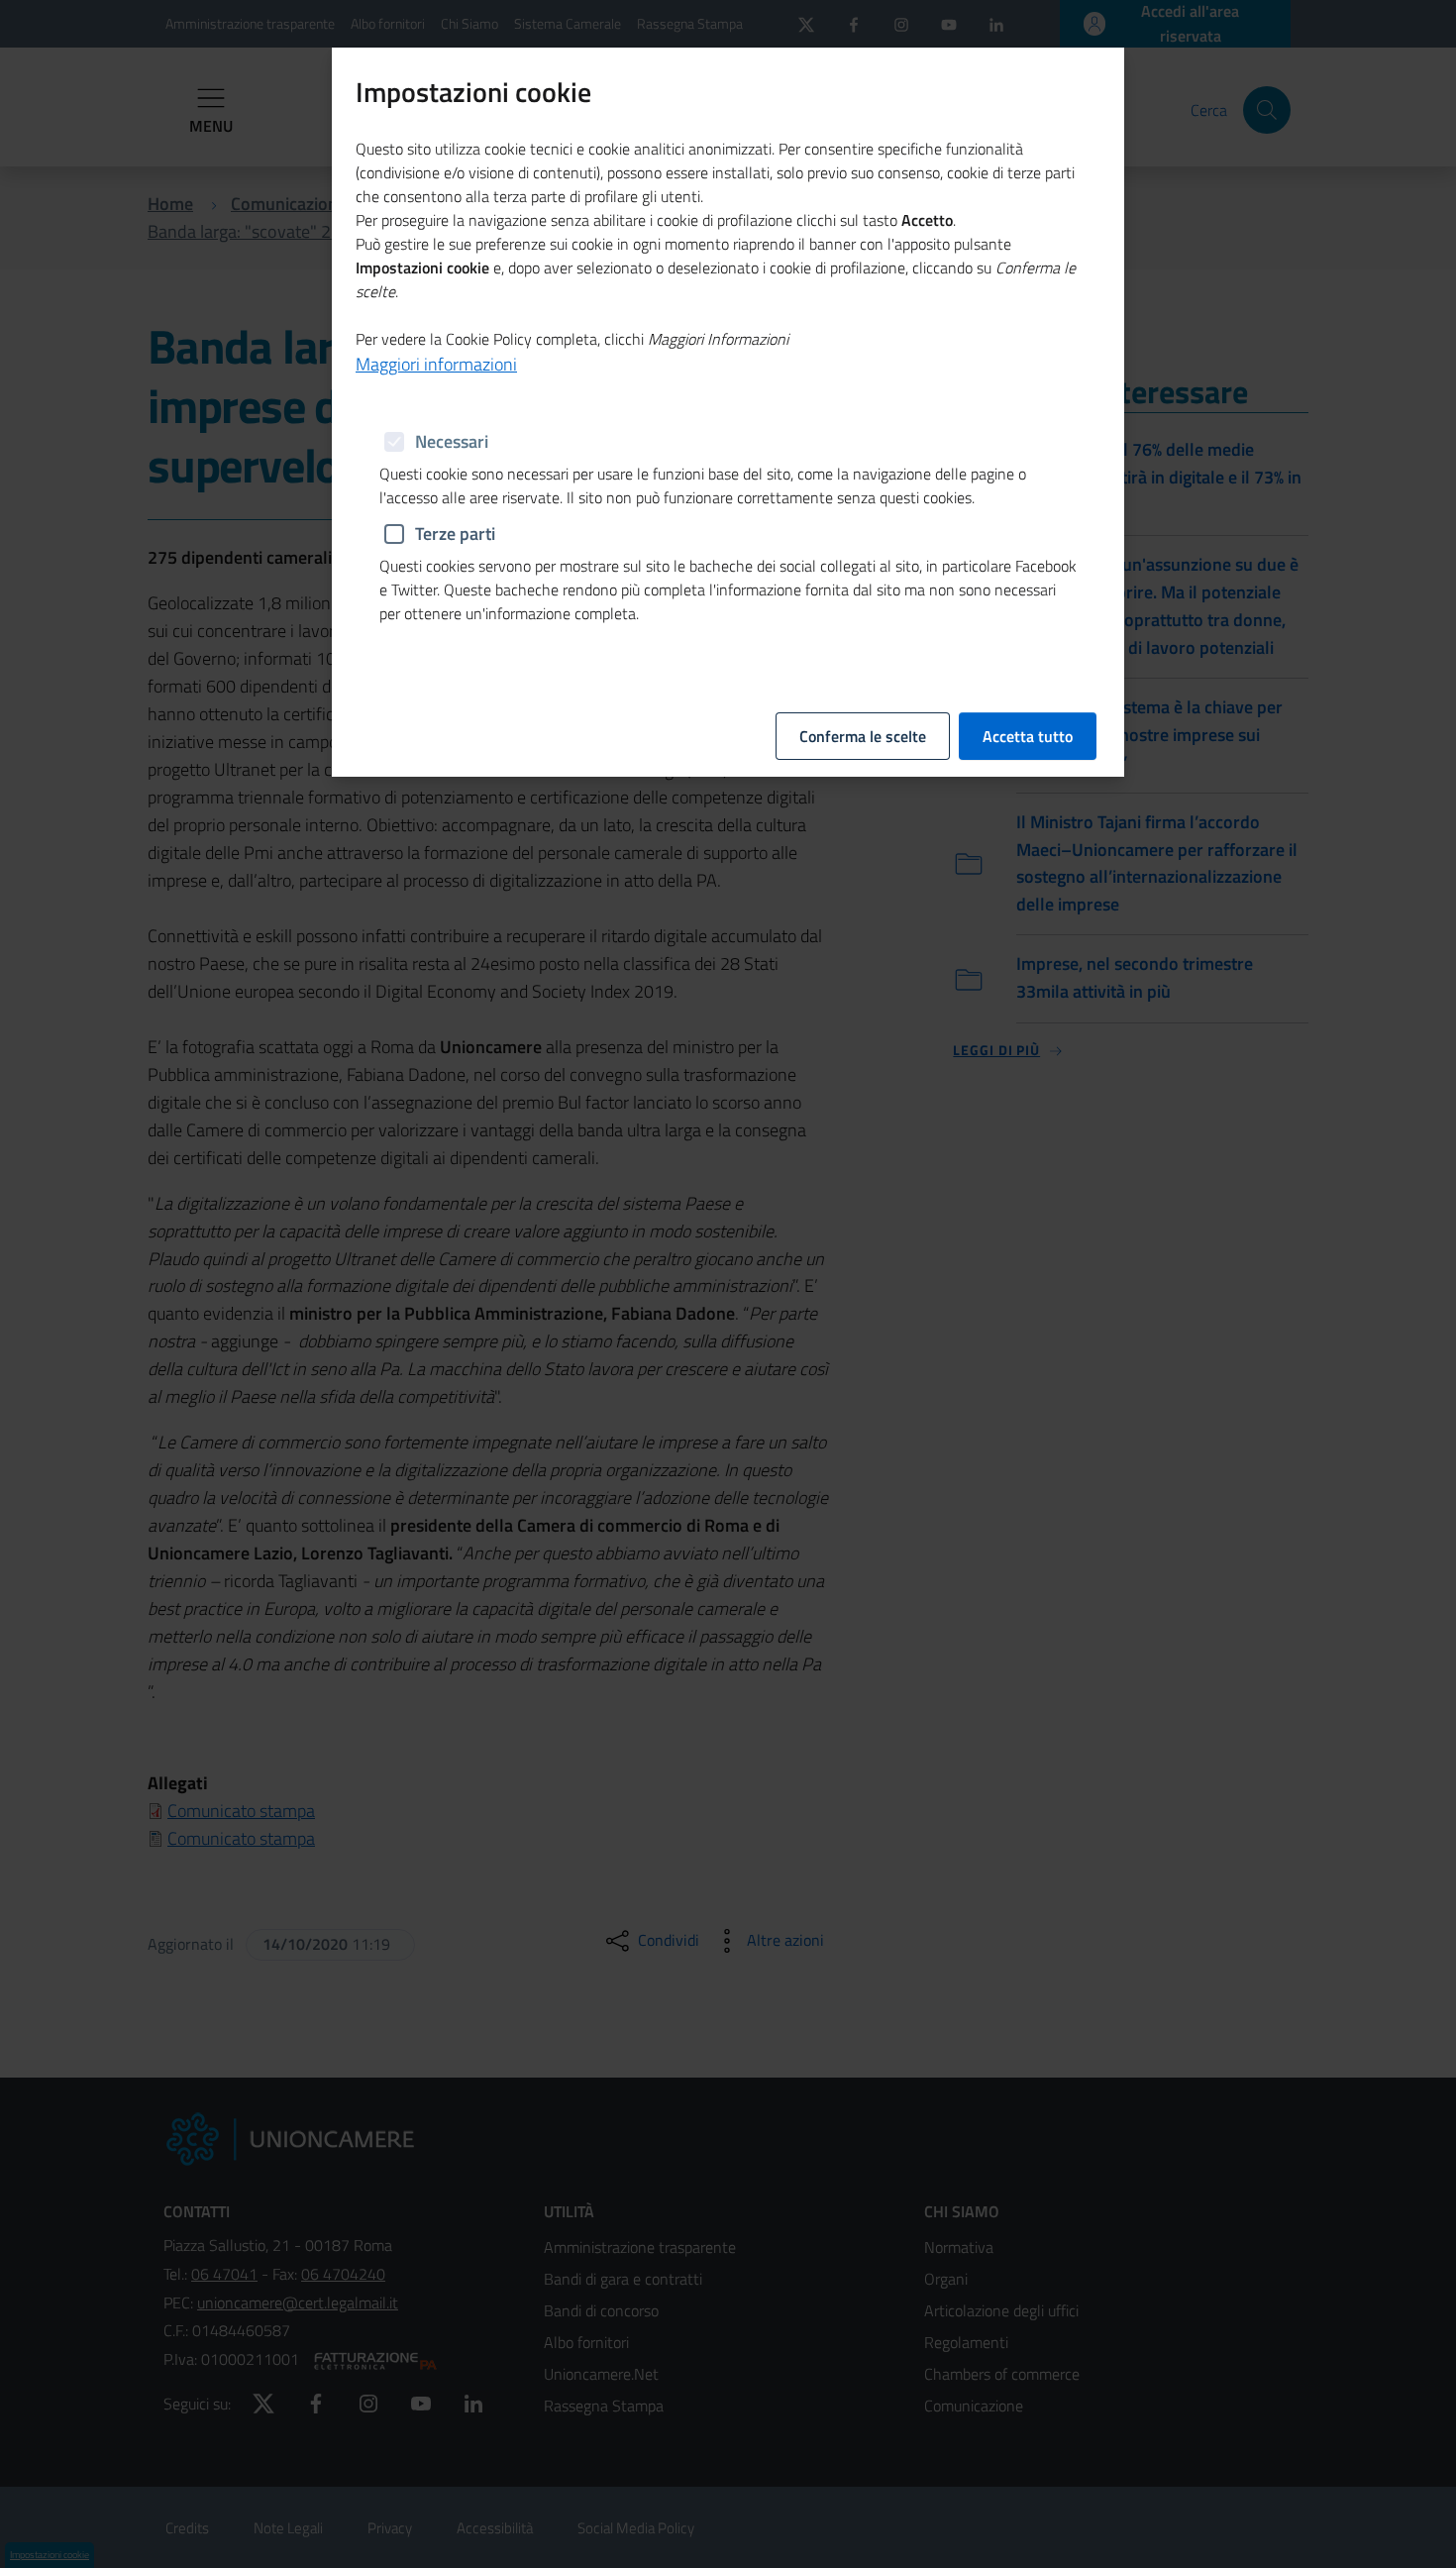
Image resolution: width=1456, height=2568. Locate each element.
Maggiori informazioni (436, 364)
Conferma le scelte (863, 736)
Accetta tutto (1028, 736)
